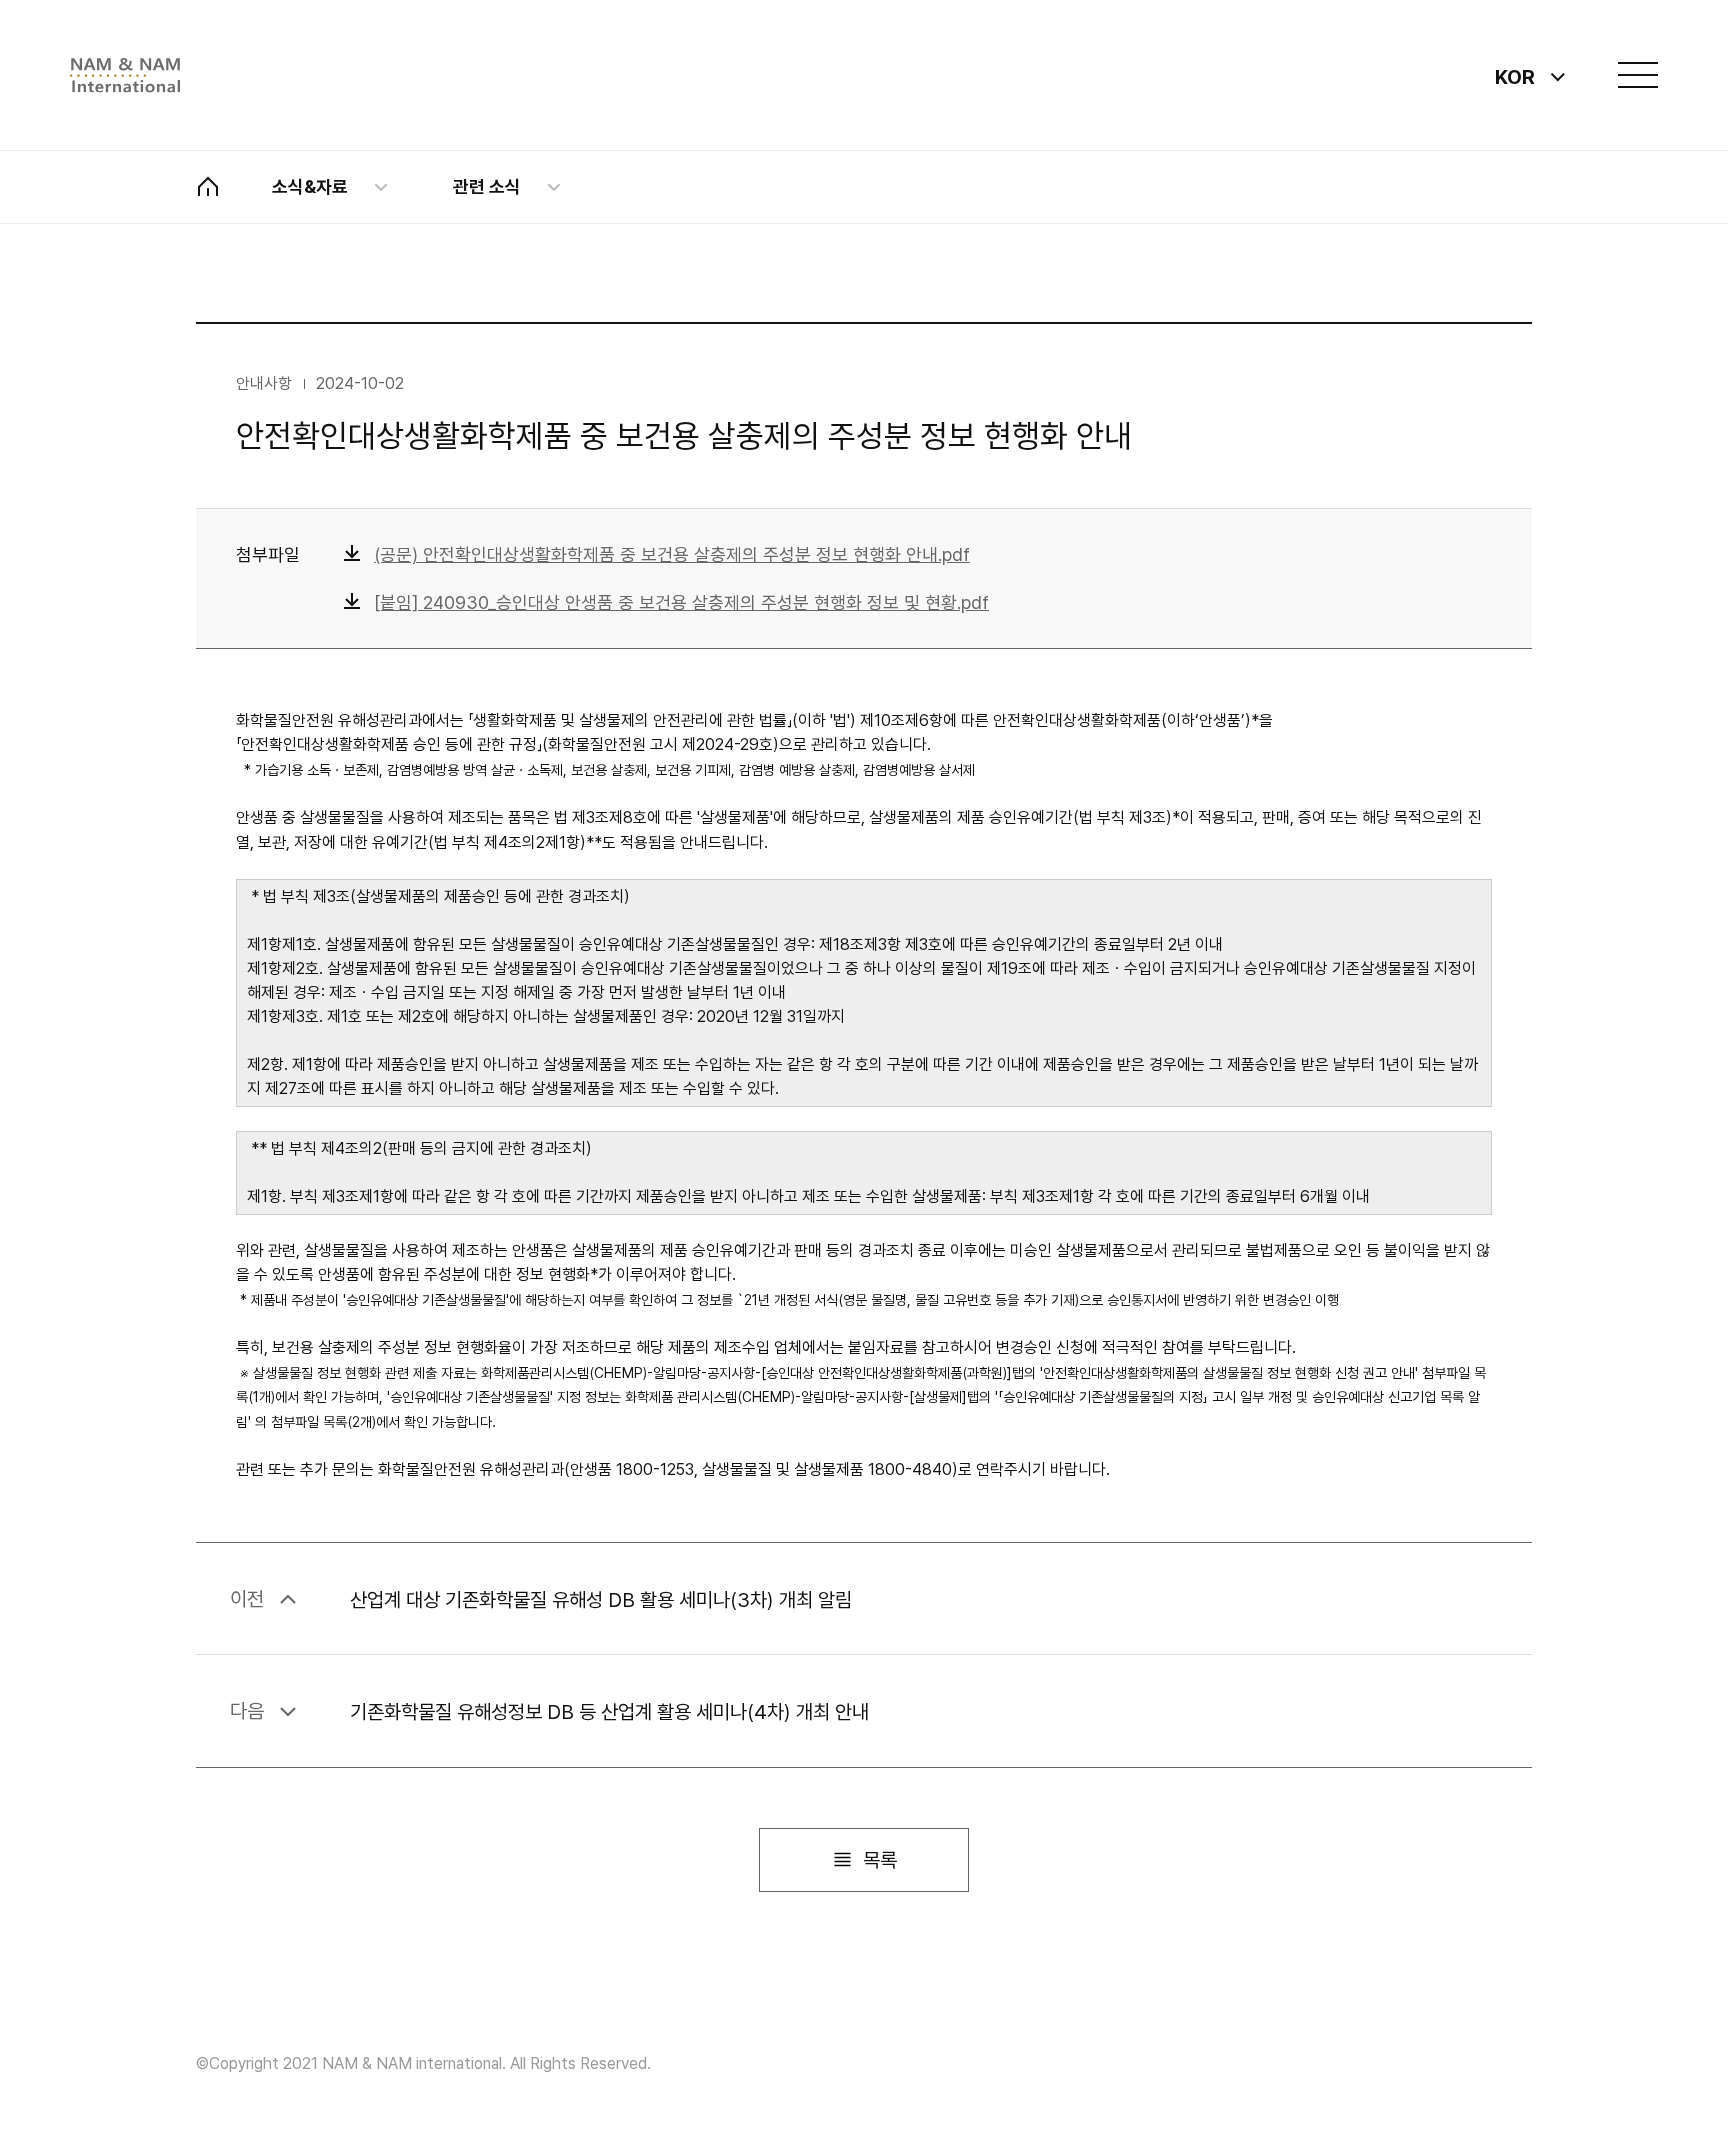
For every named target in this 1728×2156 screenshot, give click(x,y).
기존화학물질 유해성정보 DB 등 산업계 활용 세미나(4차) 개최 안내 (609, 1712)
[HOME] (208, 187)
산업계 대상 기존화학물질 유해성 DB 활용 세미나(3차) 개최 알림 (601, 1599)
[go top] (1628, 2056)
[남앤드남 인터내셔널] (125, 75)
